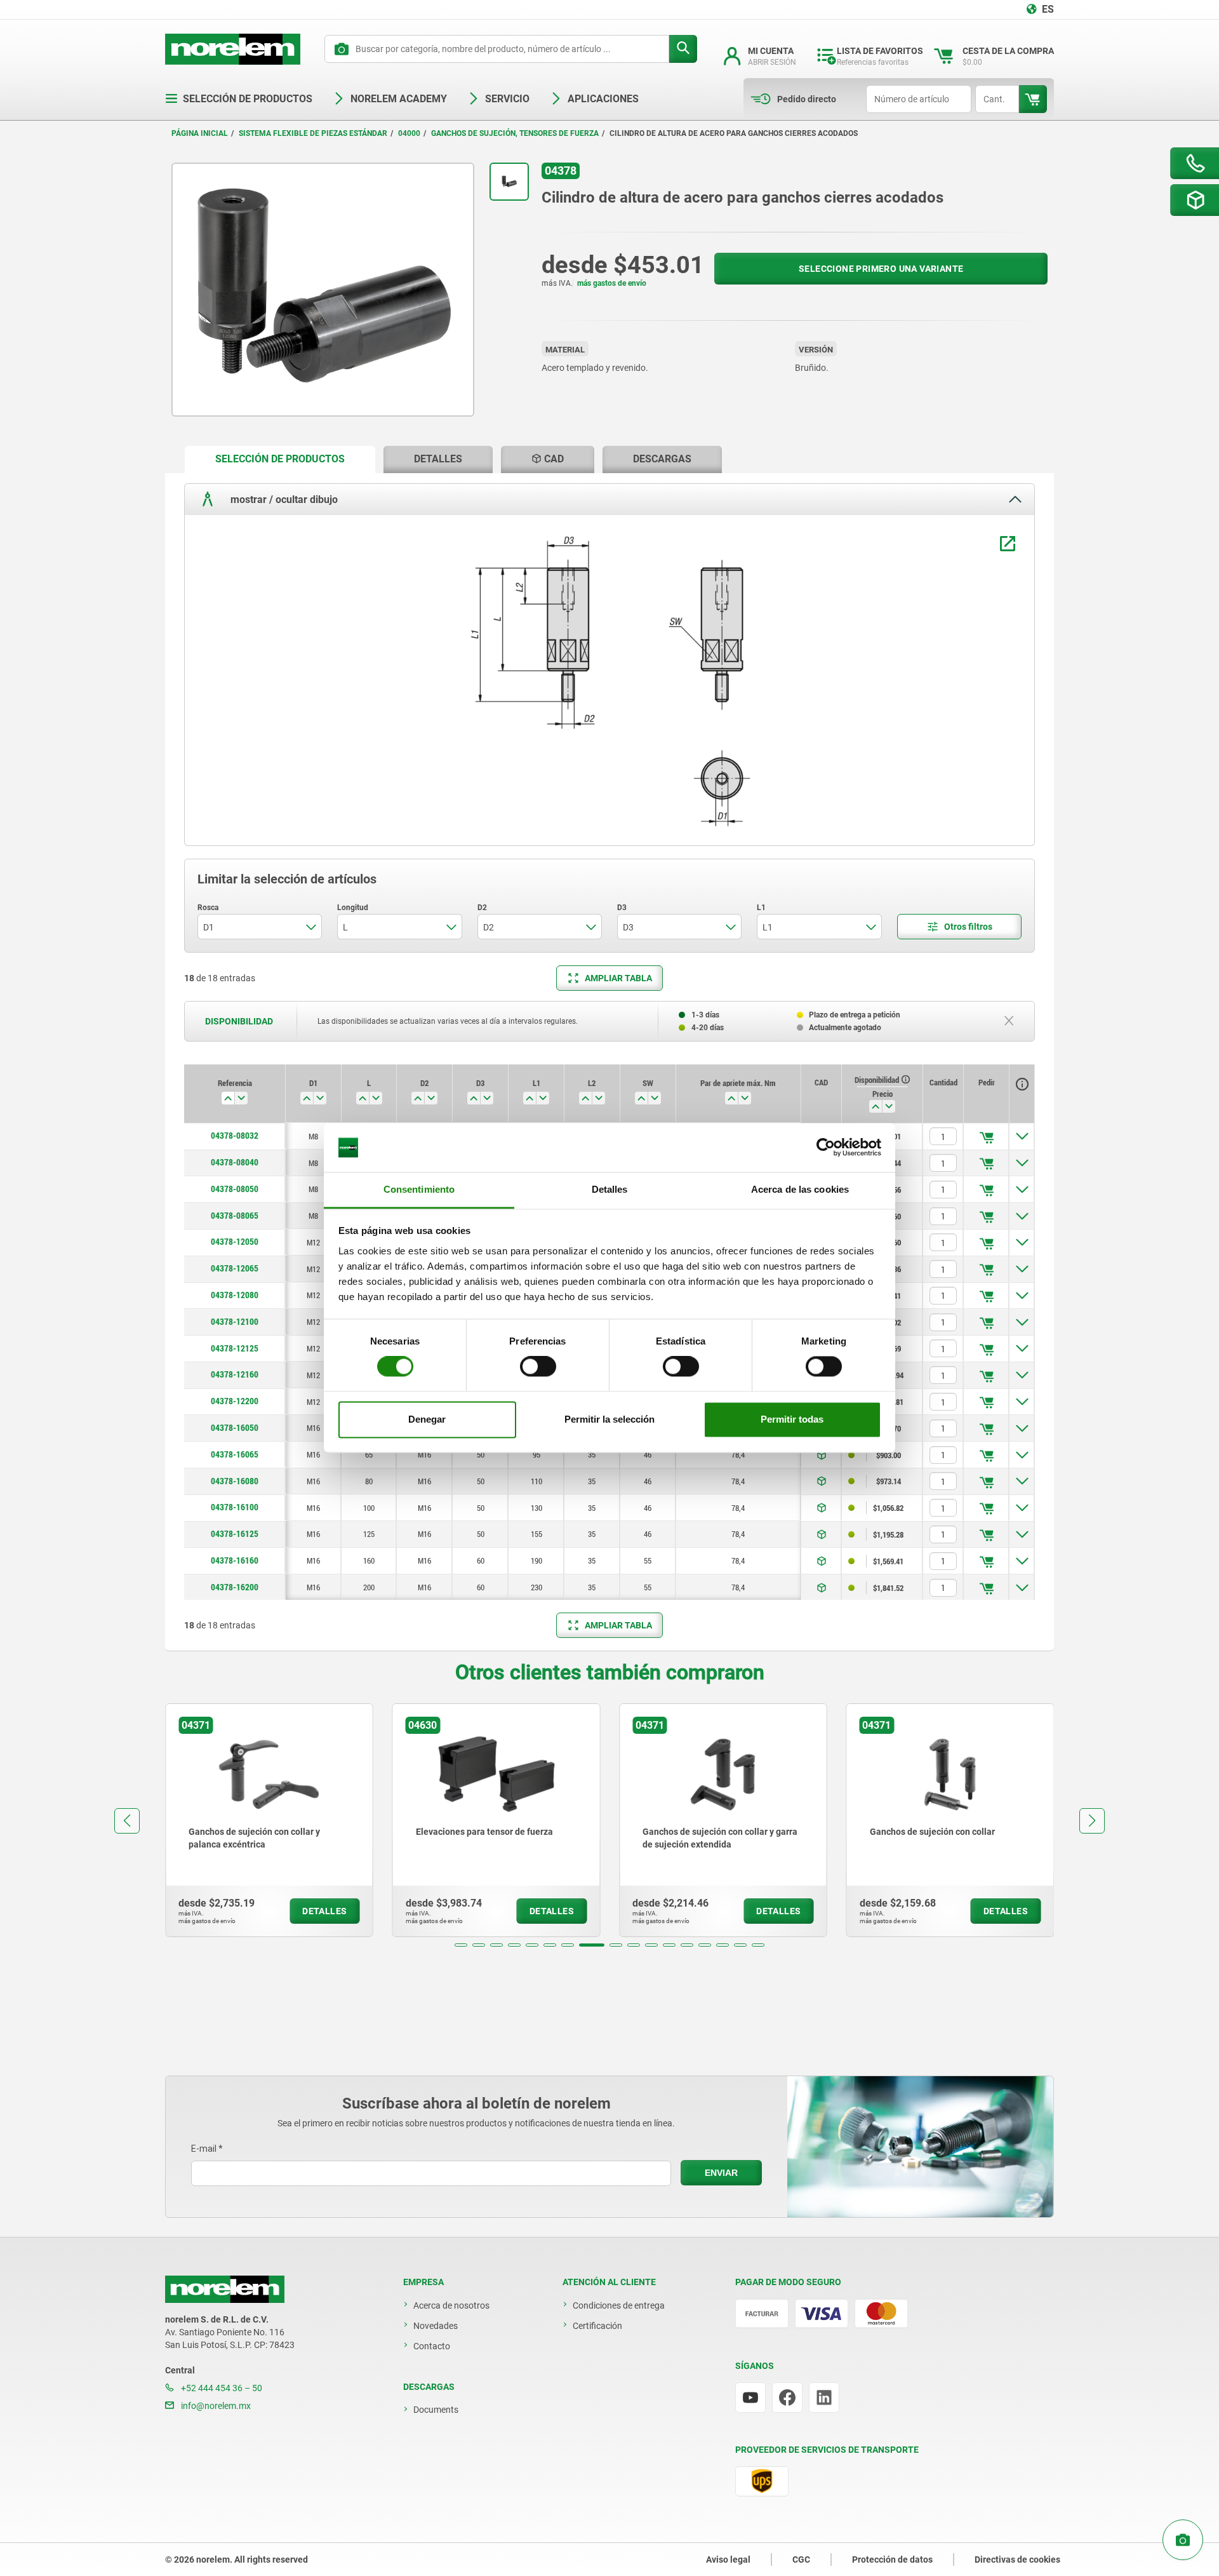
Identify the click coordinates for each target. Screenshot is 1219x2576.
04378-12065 (235, 1268)
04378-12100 (235, 1322)
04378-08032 (235, 1136)
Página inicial (200, 133)
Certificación (597, 2326)
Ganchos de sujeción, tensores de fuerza (515, 133)
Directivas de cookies (1017, 2559)
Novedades (436, 2326)
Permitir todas (792, 1419)
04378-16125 (235, 1534)
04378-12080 (235, 1295)
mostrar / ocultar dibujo (283, 499)
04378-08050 (235, 1189)
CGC (801, 2559)
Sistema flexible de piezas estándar (313, 133)
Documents (436, 2410)
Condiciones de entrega (619, 2305)
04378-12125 (235, 1348)
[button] (461, 1945)
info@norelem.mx (215, 2406)
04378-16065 (235, 1454)
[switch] (538, 1367)
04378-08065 (235, 1216)
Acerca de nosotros (451, 2305)
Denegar (427, 1419)
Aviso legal (728, 2559)
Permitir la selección (609, 1419)
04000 (409, 133)
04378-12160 (235, 1374)
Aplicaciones (603, 99)
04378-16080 (235, 1481)
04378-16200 (235, 1587)
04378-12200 (235, 1401)
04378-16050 (235, 1428)
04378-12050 (235, 1242)
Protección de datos (892, 2559)
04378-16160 (235, 1560)
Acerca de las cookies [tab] (800, 1189)
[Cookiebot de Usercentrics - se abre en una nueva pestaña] (826, 1148)
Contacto (432, 2346)
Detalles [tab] (610, 1189)
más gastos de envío (612, 283)
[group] (269, 1820)
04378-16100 (235, 1507)
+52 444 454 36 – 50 (221, 2388)
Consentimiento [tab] (419, 1189)
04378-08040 (235, 1162)
